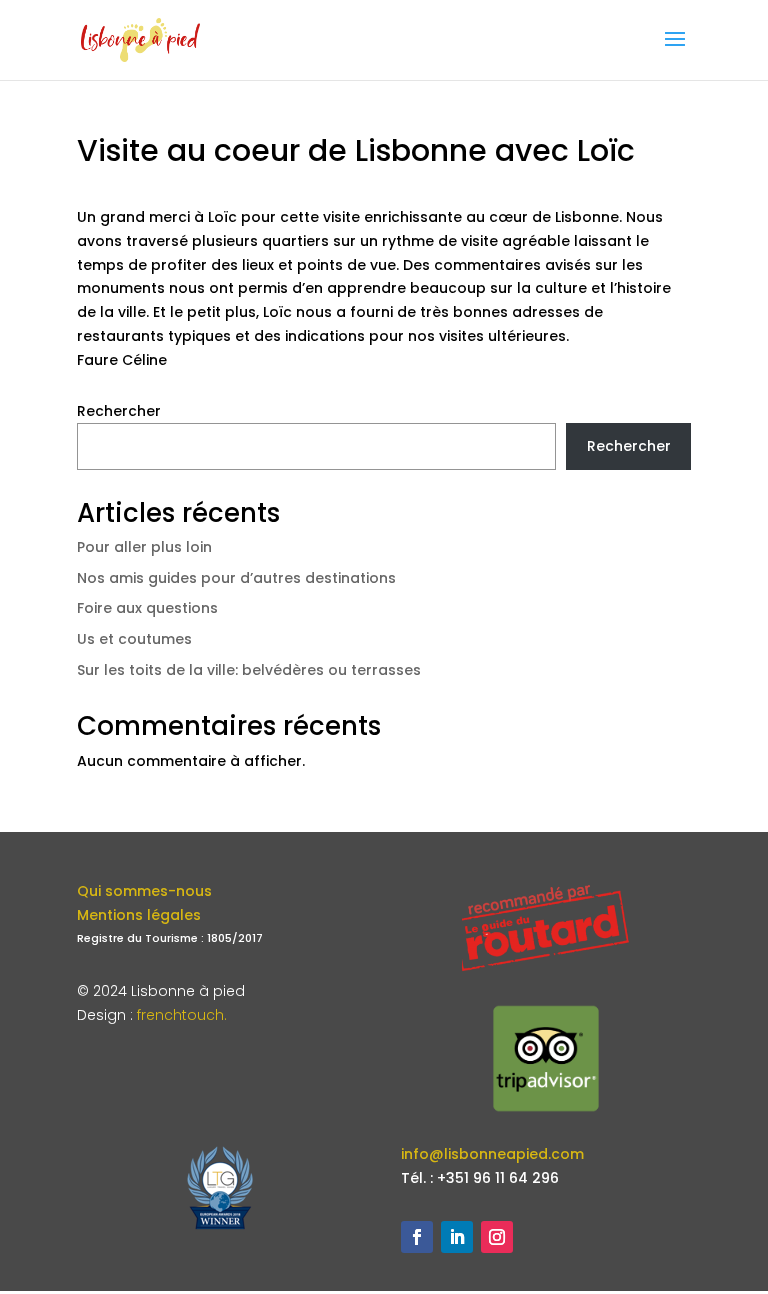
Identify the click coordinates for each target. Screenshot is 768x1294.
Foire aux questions (147, 608)
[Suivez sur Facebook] (417, 1237)
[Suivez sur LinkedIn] (457, 1237)
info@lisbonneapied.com (492, 1154)
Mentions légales (139, 915)
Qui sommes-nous (144, 891)
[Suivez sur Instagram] (497, 1237)
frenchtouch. (182, 1015)
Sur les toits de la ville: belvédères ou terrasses (249, 670)
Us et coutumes (134, 639)
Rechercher (119, 411)
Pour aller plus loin (144, 547)
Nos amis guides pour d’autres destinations (236, 578)
